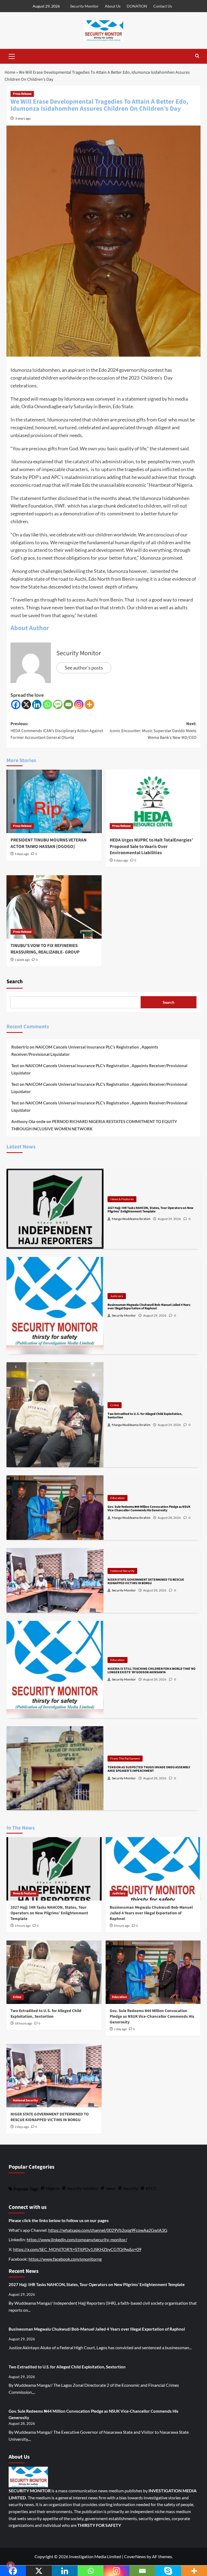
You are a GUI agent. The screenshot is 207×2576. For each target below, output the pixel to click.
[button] (12, 56)
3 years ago (23, 118)
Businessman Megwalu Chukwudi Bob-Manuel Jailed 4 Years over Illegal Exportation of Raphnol (151, 1913)
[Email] (68, 704)
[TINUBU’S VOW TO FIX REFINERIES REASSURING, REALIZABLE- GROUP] (54, 907)
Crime (115, 1405)
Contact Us (163, 6)
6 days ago (121, 861)
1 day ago (120, 2029)
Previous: (57, 731)
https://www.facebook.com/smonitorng (65, 2259)
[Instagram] (79, 704)
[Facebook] (16, 704)
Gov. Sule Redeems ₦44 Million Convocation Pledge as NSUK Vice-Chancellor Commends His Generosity (152, 2016)
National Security (122, 1571)
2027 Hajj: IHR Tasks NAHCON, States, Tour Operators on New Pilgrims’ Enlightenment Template (49, 1913)
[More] (89, 704)
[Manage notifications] (11, 2565)
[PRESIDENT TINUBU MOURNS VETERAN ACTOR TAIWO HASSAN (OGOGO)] (54, 801)
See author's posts (84, 668)
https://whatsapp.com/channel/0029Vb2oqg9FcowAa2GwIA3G (108, 2230)
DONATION (137, 6)
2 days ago (22, 2127)
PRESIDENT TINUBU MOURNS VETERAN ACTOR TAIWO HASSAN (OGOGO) (49, 843)
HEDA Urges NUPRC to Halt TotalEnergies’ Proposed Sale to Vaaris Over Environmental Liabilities (151, 847)
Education (118, 1498)
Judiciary (117, 1296)
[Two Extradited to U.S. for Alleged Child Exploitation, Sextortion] (54, 1972)
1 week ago (22, 960)
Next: (153, 731)
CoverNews (135, 2556)
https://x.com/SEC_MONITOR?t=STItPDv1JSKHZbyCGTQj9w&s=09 (77, 2249)
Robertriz (20, 1047)
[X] (26, 704)
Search (15, 982)
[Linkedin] (37, 704)
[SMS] (58, 704)
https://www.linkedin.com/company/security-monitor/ (77, 2239)
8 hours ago (122, 1926)
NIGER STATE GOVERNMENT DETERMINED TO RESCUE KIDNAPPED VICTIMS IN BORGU (50, 2117)
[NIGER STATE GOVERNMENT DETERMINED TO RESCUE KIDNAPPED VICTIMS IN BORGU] (54, 2076)
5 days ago (22, 854)
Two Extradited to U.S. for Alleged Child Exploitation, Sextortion (46, 2014)
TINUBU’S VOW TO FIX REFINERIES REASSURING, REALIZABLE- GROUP (45, 949)
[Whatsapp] (47, 704)
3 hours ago (23, 1926)
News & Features (122, 1199)
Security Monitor (84, 6)
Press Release (22, 94)
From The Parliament (125, 1758)
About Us (113, 6)
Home (10, 72)
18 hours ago (24, 2024)
